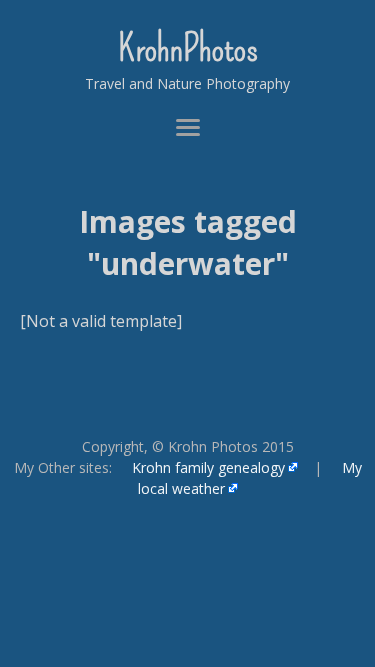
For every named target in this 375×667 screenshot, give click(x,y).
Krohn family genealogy (208, 467)
